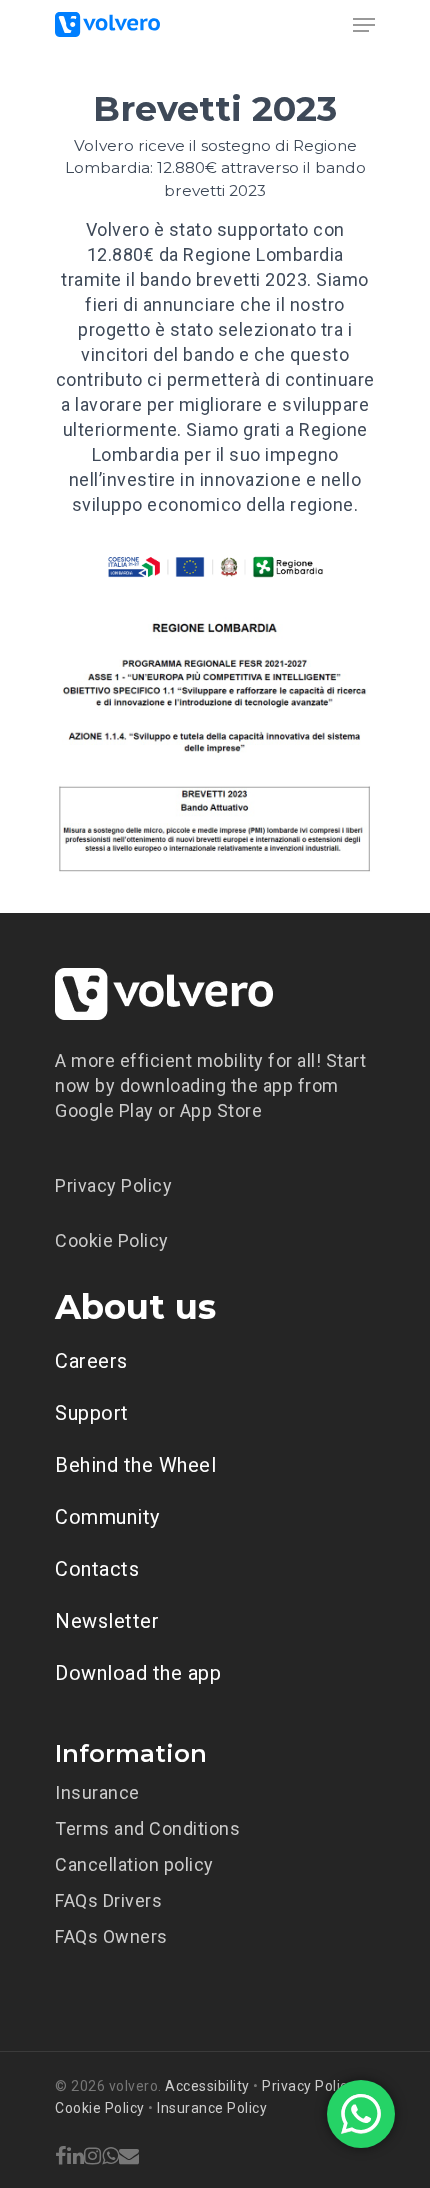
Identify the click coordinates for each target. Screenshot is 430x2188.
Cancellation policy (134, 1864)
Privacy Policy (113, 1185)
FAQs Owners (111, 1936)
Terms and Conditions (147, 1828)
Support (92, 1413)
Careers (91, 1361)
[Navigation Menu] (364, 25)
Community (107, 1517)
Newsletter (107, 1621)
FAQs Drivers (108, 1900)
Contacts (97, 1569)
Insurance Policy (212, 2108)
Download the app (138, 1673)
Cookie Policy (112, 1240)
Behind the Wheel (135, 1465)
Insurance (97, 1792)
